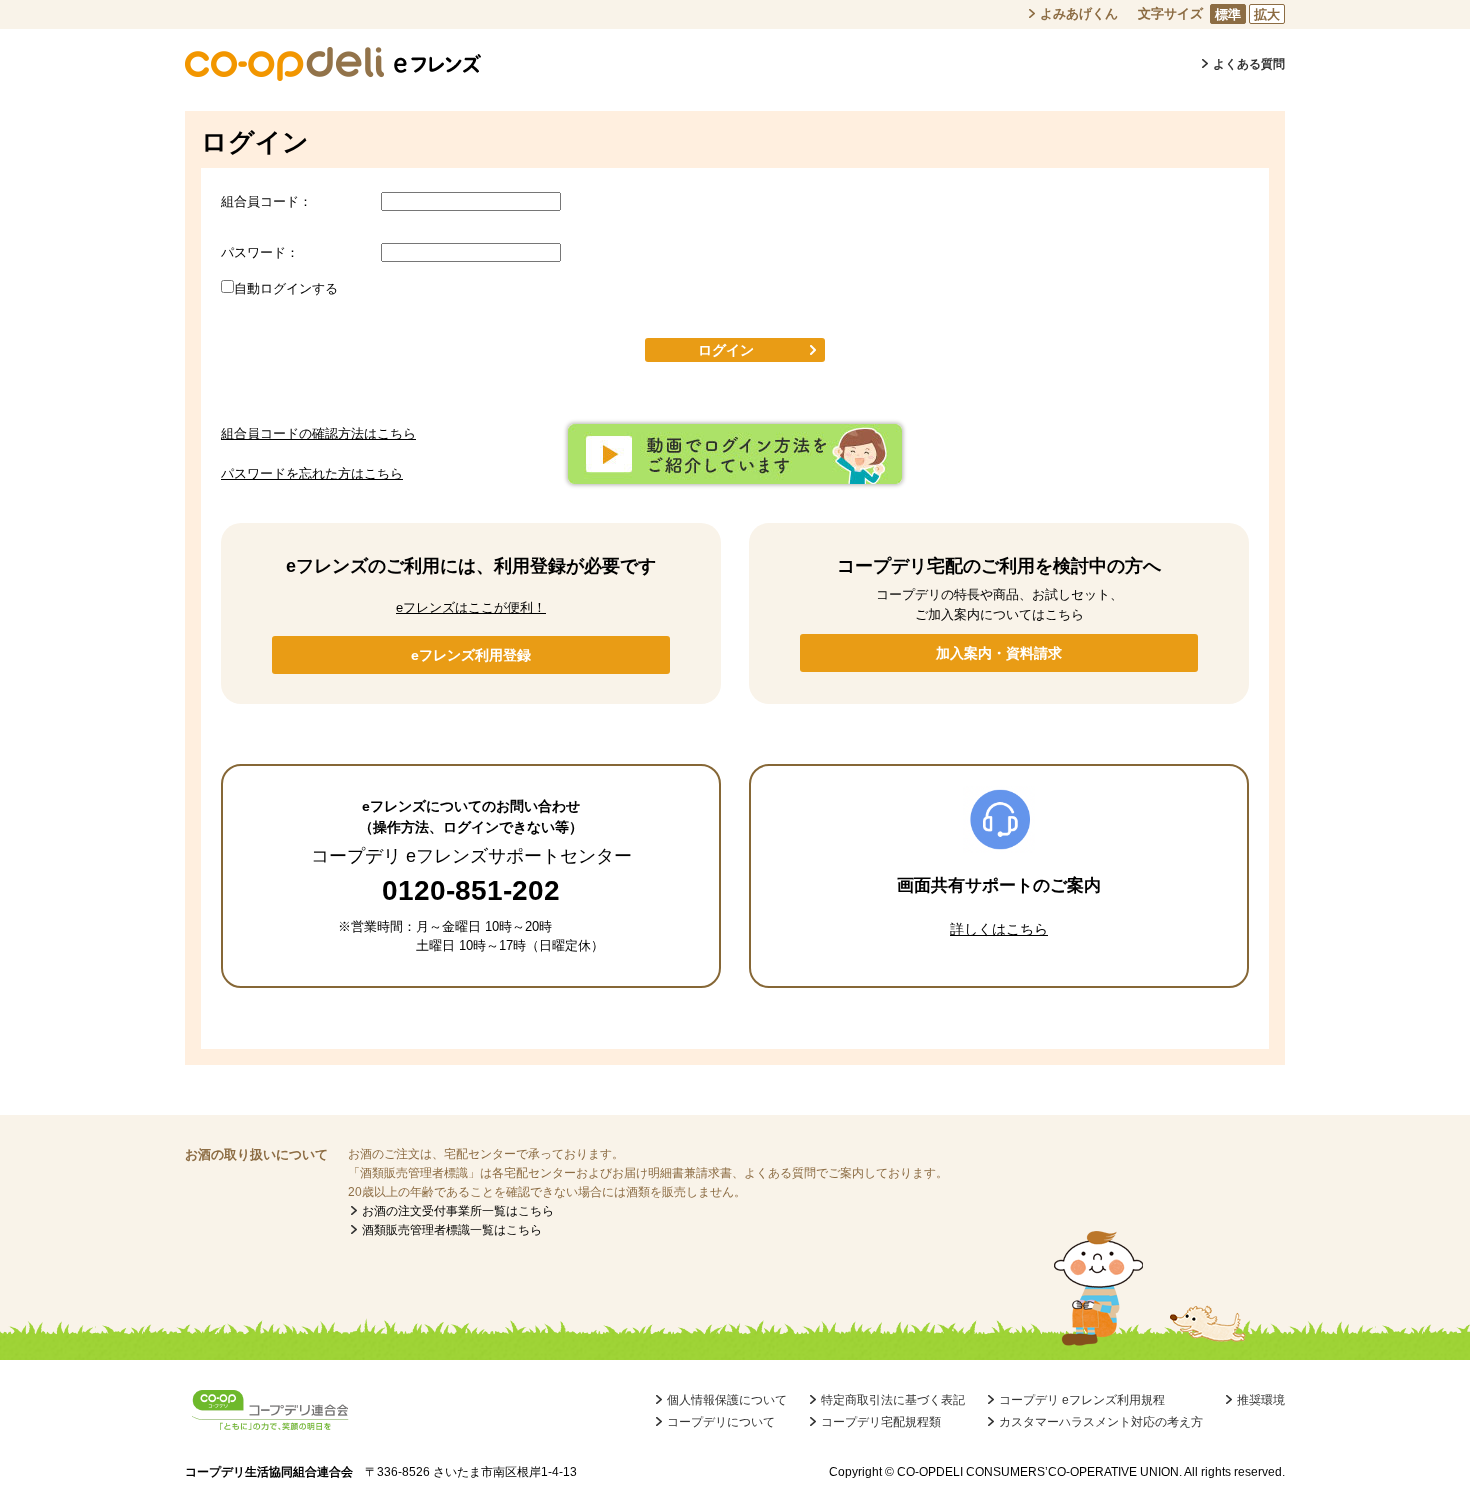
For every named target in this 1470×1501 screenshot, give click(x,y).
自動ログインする (286, 288)
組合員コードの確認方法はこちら (318, 433)
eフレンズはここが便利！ (471, 607)
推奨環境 (1261, 1400)
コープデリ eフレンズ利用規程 (1082, 1400)
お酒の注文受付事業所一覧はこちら (458, 1211)
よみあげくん (1079, 13)
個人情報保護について (727, 1400)
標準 (1228, 14)
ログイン (726, 350)
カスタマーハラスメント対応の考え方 (1101, 1422)
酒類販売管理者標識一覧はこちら (452, 1230)
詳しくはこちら (999, 929)
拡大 (1267, 14)
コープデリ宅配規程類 (881, 1422)
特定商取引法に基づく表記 (893, 1400)
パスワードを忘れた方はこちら (312, 473)
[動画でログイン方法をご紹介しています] (735, 474)
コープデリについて (721, 1422)
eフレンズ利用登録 (471, 655)
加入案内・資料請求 (999, 653)
